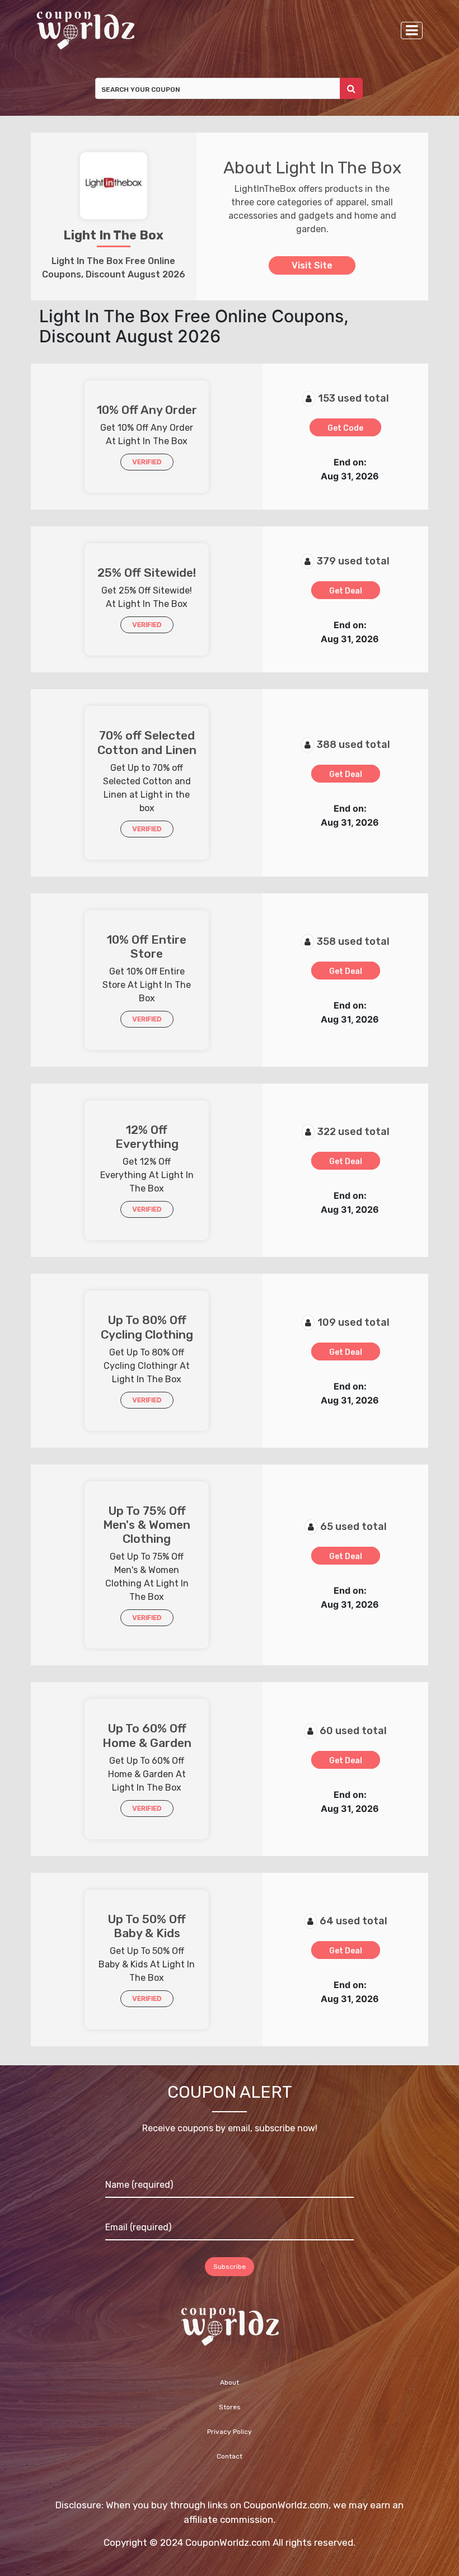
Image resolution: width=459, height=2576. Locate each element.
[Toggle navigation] (412, 30)
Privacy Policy (230, 2432)
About (230, 2382)
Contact (230, 2456)
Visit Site (312, 265)
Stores (230, 2407)
